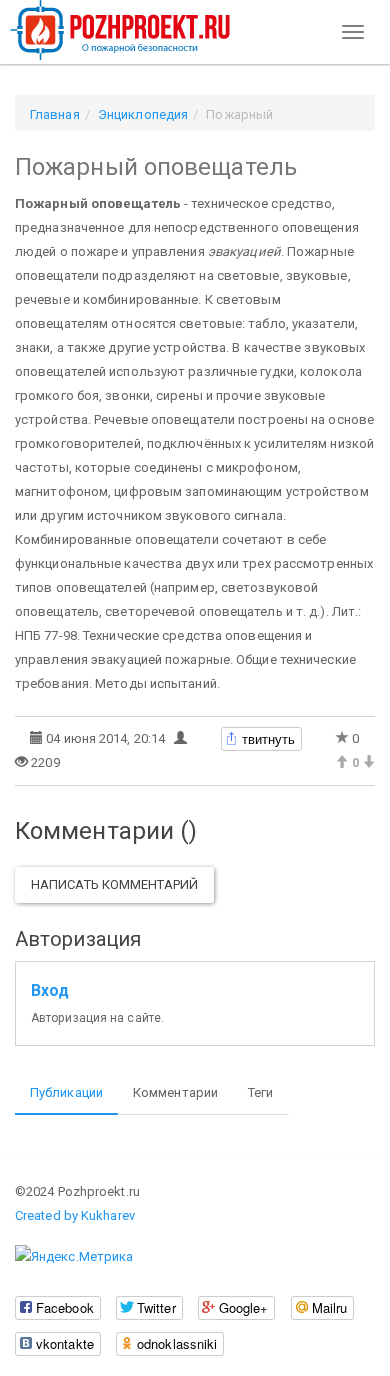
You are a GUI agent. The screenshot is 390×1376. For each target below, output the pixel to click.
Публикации (66, 1092)
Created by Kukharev (75, 1215)
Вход (50, 991)
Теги (260, 1092)
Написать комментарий (114, 884)
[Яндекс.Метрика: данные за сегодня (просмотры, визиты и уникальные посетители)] (74, 1257)
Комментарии (175, 1092)
